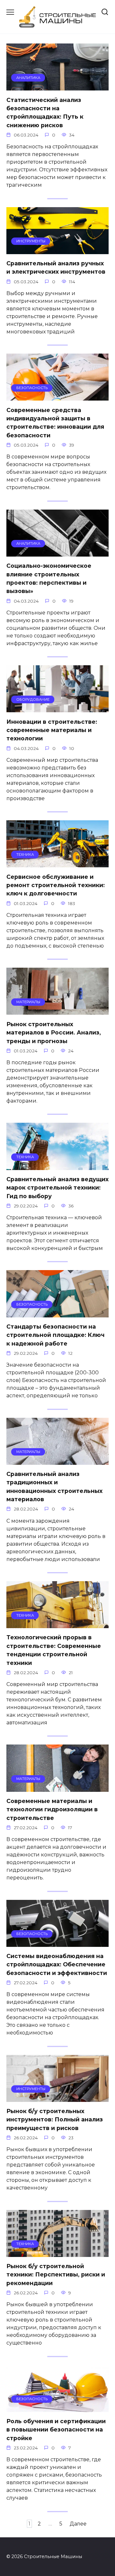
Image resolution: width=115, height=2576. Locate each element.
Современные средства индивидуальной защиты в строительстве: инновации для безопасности (55, 422)
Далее (78, 2524)
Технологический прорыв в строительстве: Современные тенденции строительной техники (54, 1650)
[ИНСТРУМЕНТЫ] (57, 250)
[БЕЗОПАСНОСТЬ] (57, 397)
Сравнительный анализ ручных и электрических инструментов (56, 267)
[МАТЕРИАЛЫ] (57, 1011)
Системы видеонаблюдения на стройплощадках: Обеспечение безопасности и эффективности (57, 1964)
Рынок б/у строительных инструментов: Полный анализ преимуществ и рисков (55, 2119)
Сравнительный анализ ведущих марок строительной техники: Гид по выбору (57, 1188)
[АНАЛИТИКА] (57, 86)
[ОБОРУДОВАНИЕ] (57, 708)
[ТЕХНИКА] (57, 863)
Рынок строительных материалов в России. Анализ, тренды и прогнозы (54, 1032)
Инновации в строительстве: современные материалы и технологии (52, 730)
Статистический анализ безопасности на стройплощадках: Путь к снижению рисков (45, 112)
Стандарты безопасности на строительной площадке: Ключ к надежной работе (55, 1335)
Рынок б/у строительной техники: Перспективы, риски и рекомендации (56, 2275)
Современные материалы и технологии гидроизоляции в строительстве (52, 1809)
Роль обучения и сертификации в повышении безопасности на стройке (56, 2430)
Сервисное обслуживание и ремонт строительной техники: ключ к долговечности (56, 885)
